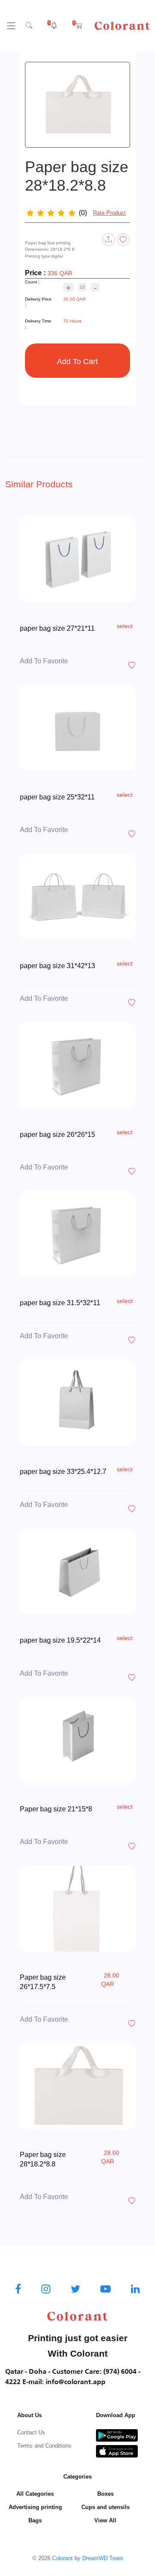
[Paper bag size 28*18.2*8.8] (78, 105)
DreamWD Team (103, 2558)
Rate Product (109, 213)
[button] (52, 26)
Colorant (62, 2558)
